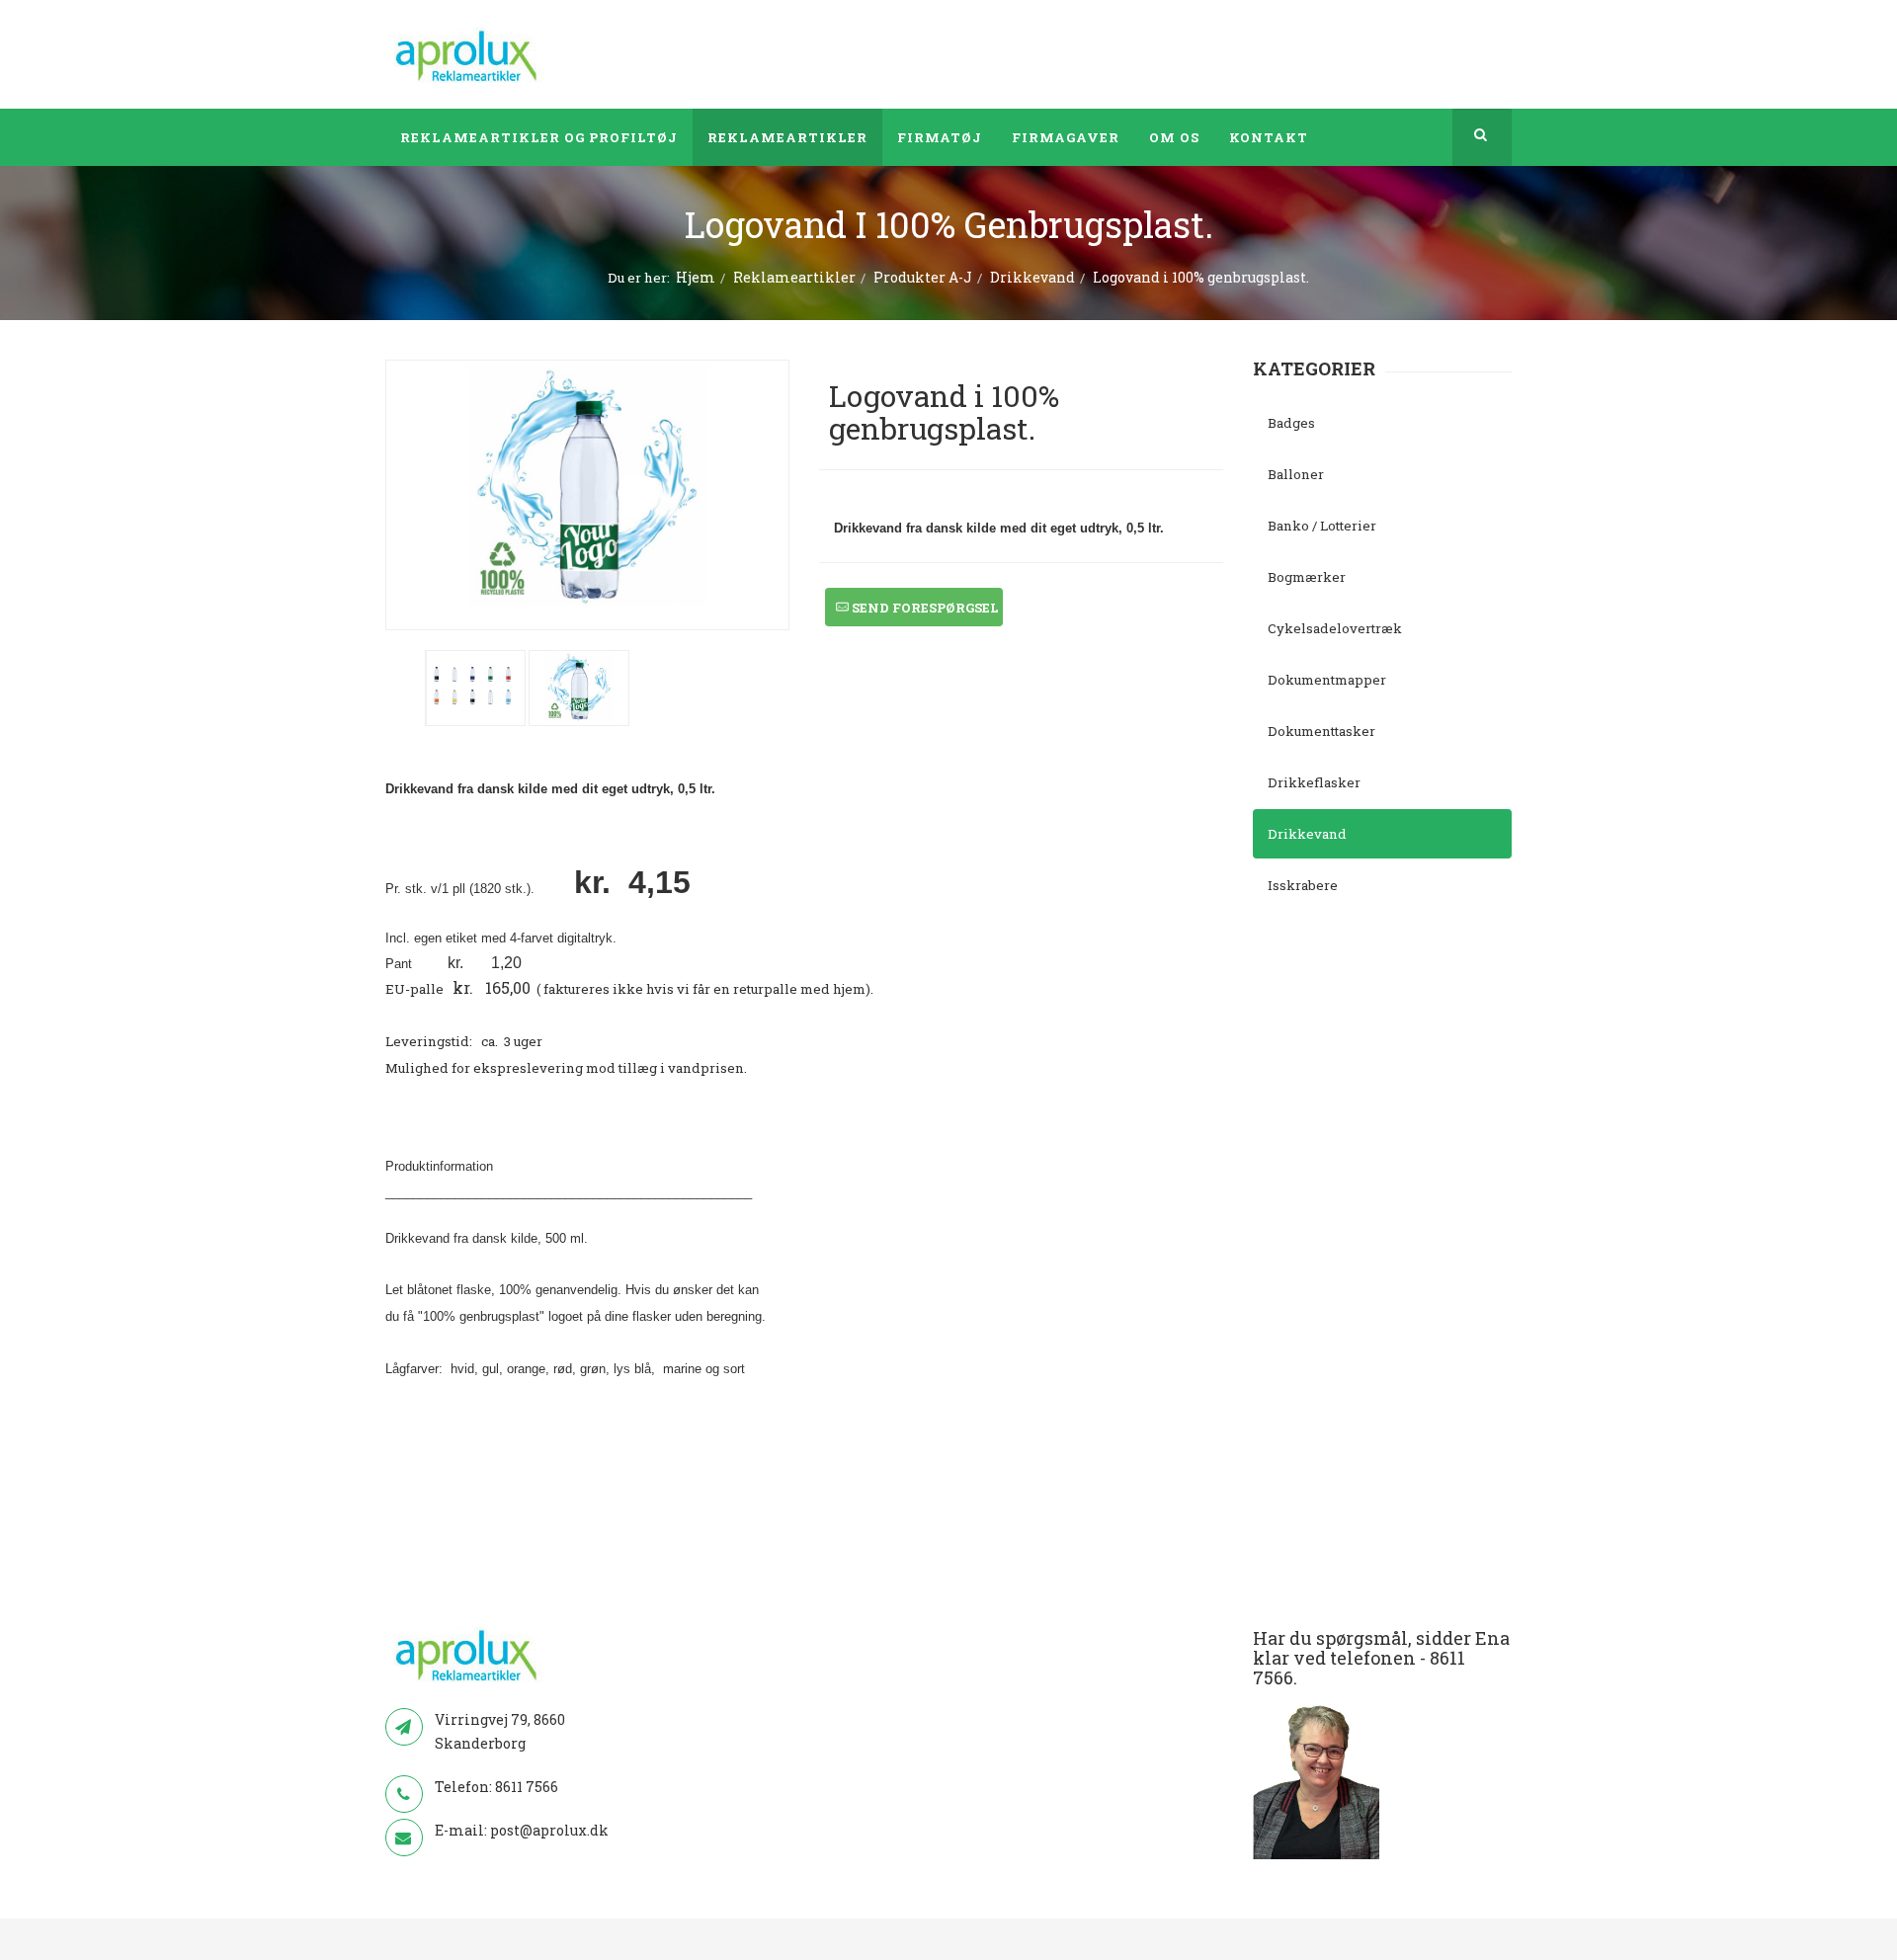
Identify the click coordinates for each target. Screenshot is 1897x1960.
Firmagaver (1066, 137)
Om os (1174, 137)
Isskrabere (1303, 885)
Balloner (1296, 474)
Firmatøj (940, 137)
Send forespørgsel (924, 608)
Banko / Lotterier (1322, 526)
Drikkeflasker (1314, 782)
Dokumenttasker (1321, 731)
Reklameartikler (787, 137)
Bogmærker (1307, 577)
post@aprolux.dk (549, 1830)
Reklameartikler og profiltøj (539, 137)
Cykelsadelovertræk (1335, 628)
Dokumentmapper (1327, 680)
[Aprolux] (468, 54)
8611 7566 (527, 1787)
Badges (1291, 423)
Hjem (696, 277)
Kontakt (1269, 137)
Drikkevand (1032, 277)
